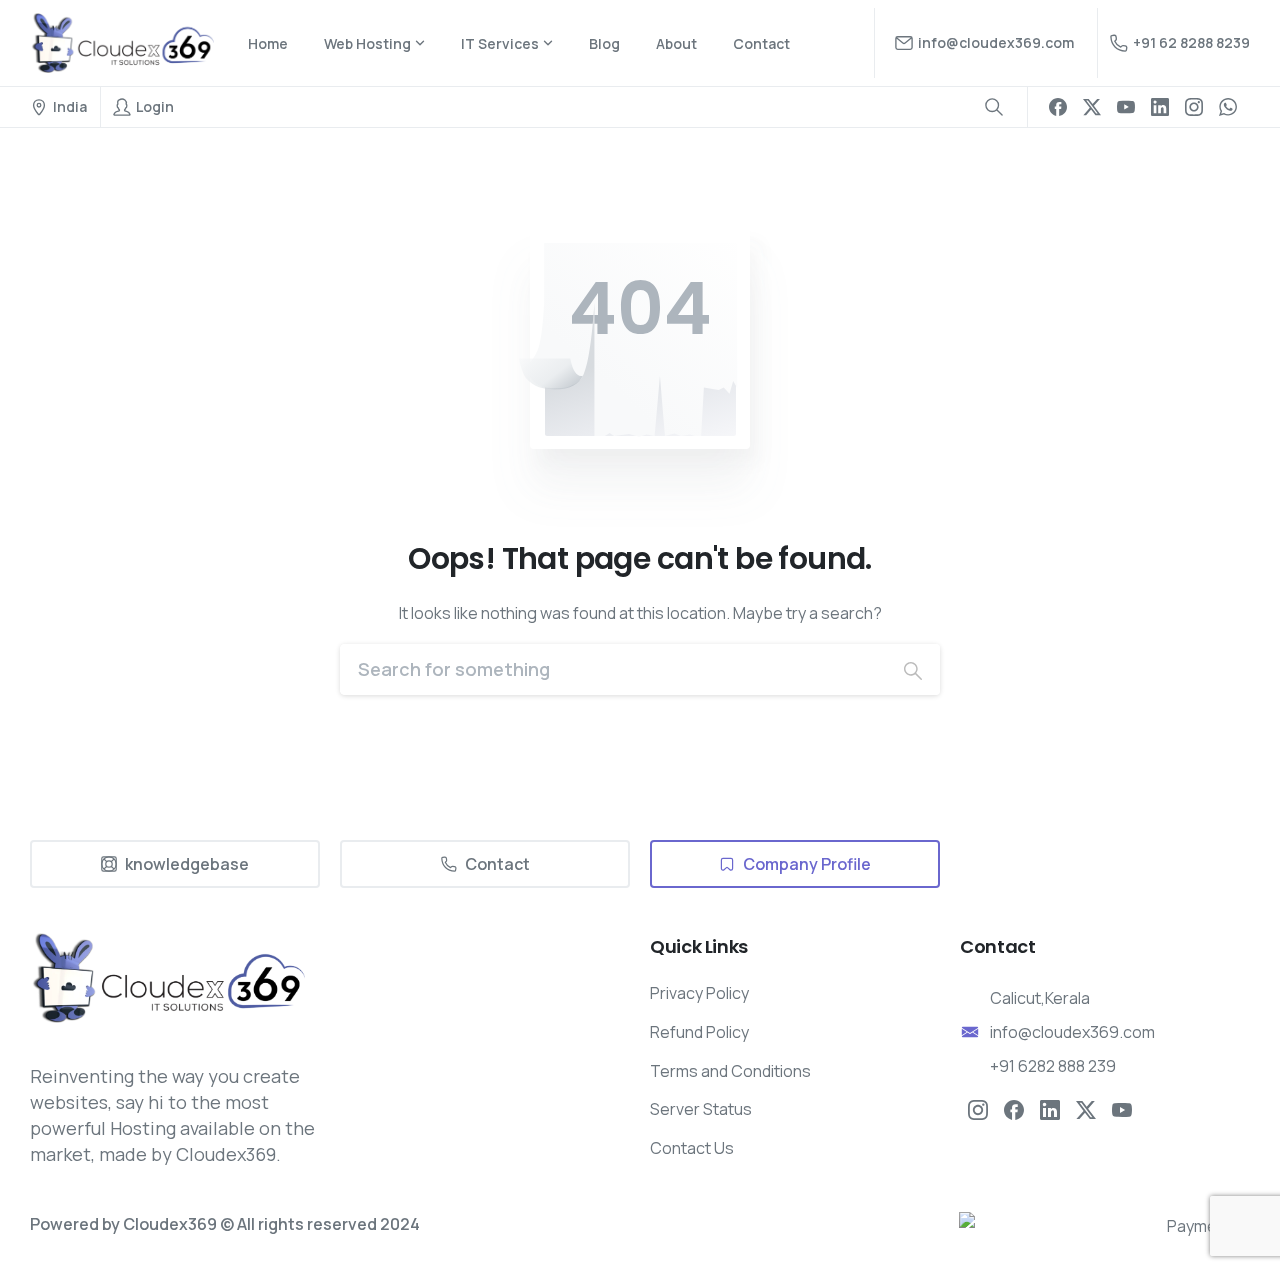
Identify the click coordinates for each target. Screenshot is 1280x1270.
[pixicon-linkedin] (1050, 1109)
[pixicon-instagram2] (978, 1109)
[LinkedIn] (1160, 107)
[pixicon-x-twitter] (1086, 1109)
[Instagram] (1194, 107)
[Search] (913, 669)
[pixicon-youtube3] (1122, 1109)
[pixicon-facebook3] (1014, 1109)
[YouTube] (1126, 107)
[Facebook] (1058, 107)
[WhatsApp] (1228, 107)
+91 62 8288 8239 (1191, 42)
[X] (1092, 107)
